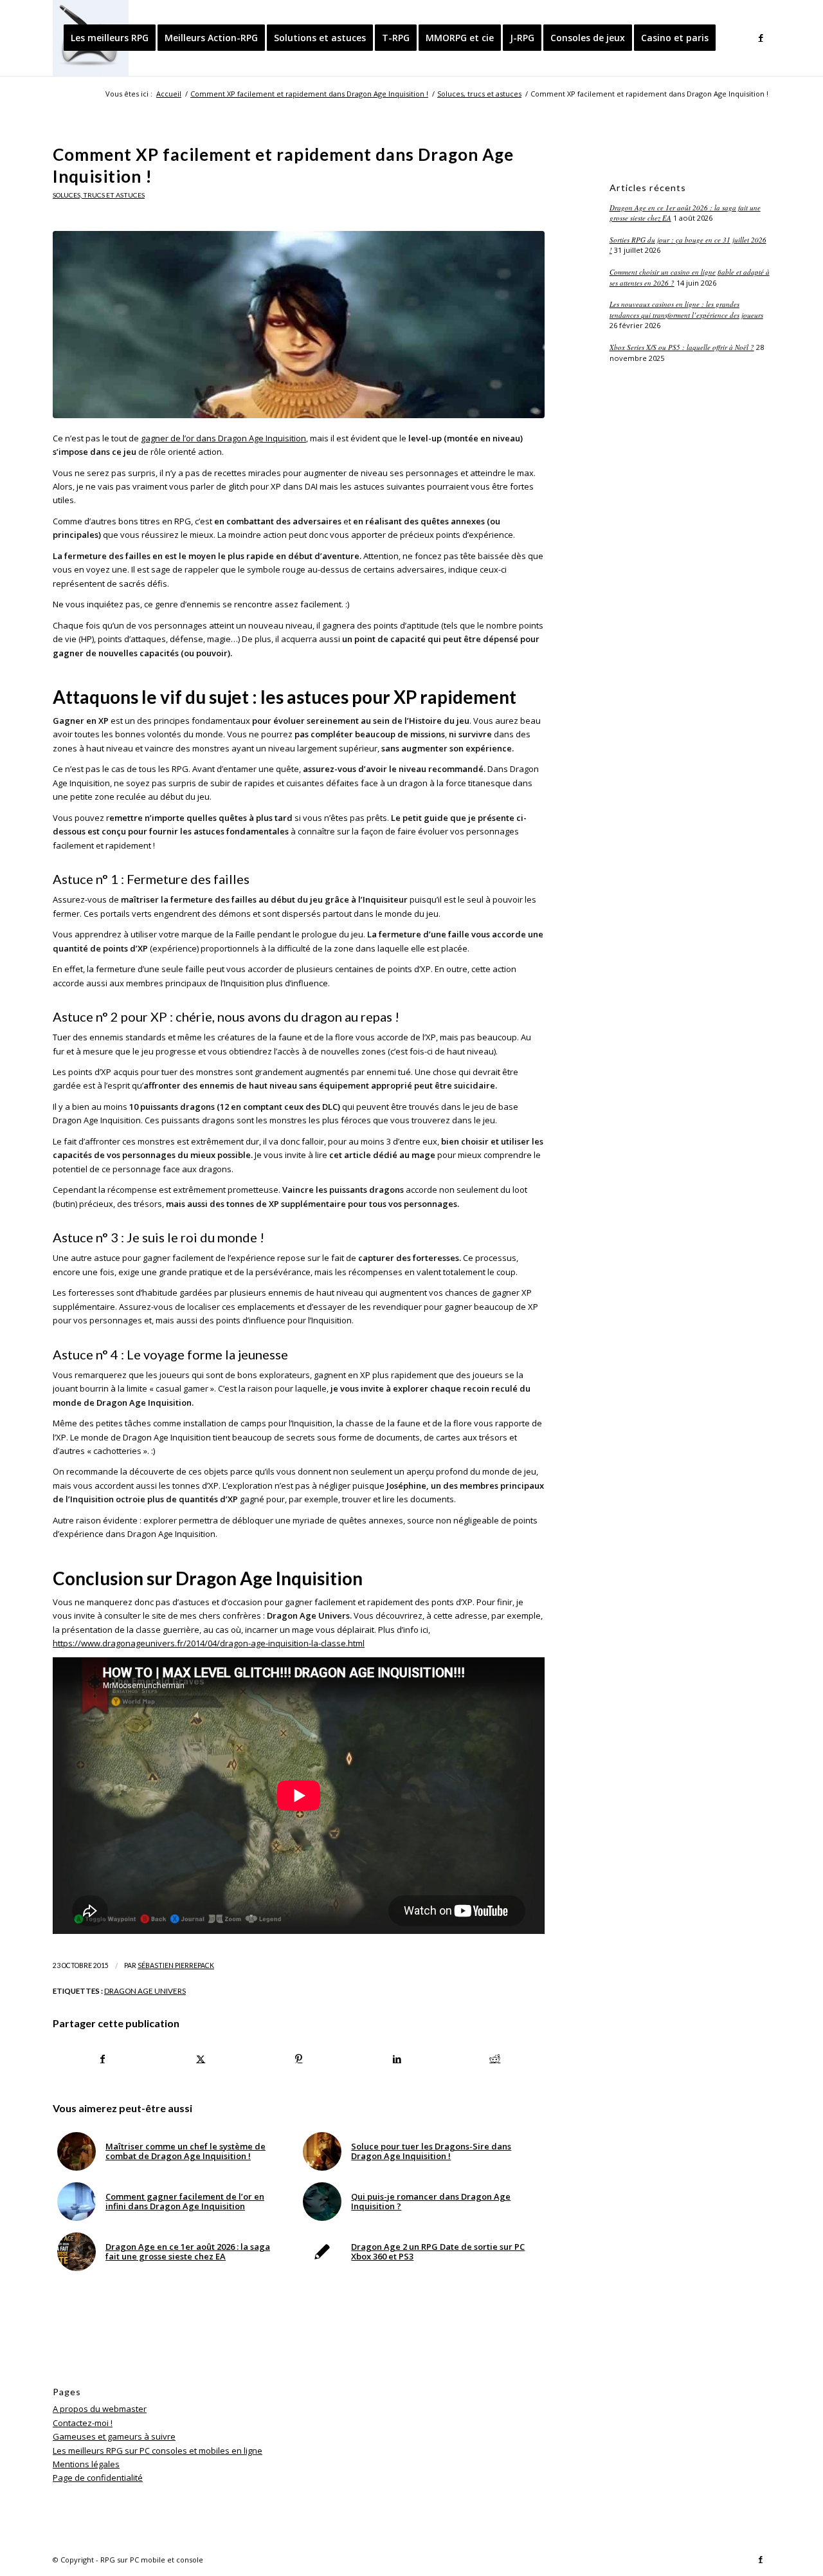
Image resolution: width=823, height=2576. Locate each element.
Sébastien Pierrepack (176, 1965)
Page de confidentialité (98, 2478)
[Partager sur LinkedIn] (397, 2059)
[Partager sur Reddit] (495, 2059)
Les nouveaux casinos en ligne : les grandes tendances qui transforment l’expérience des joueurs (686, 309)
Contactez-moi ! (83, 2423)
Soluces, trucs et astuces (99, 195)
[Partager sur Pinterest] (299, 2059)
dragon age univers (145, 1991)
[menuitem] (110, 38)
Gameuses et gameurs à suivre (114, 2436)
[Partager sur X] (201, 2059)
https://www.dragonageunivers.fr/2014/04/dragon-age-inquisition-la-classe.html (209, 1643)
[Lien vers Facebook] (761, 37)
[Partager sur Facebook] (103, 2059)
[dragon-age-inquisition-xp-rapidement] (299, 324)
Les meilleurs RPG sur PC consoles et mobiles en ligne (158, 2451)
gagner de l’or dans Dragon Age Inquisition (223, 438)
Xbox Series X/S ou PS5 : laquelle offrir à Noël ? (682, 347)
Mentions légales (86, 2464)
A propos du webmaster (100, 2409)
